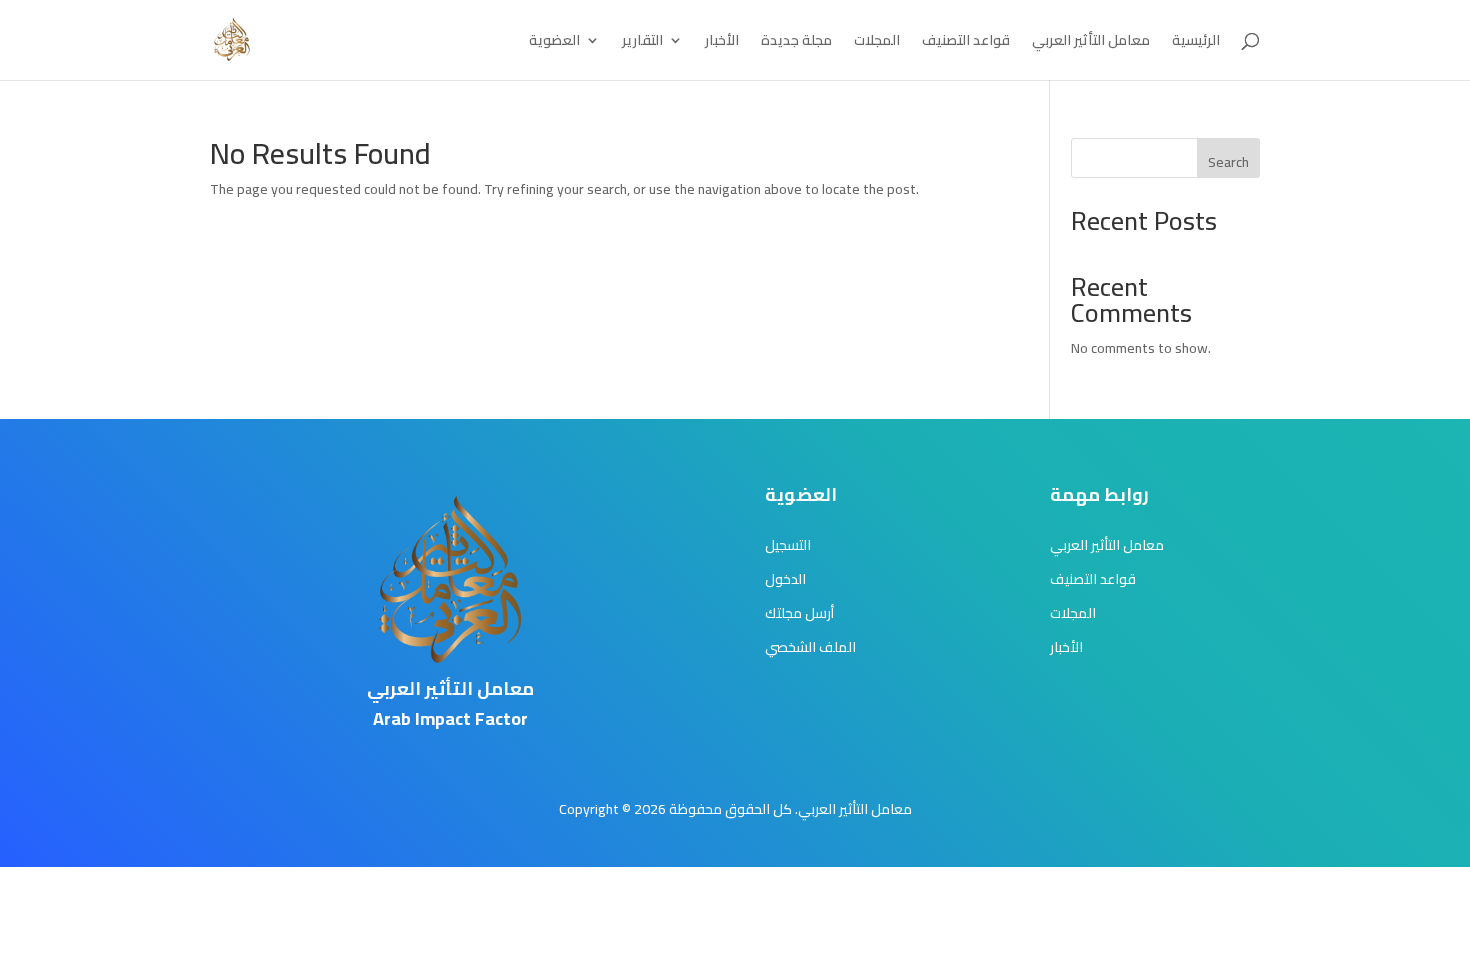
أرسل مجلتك (799, 613)
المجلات (877, 43)
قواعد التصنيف (966, 43)
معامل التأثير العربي (1091, 43)
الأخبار (722, 43)
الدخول (785, 579)
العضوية (554, 43)
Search (1228, 162)
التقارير (642, 43)
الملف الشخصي (810, 647)
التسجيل (788, 545)
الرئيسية (1196, 43)
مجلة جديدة (796, 43)
